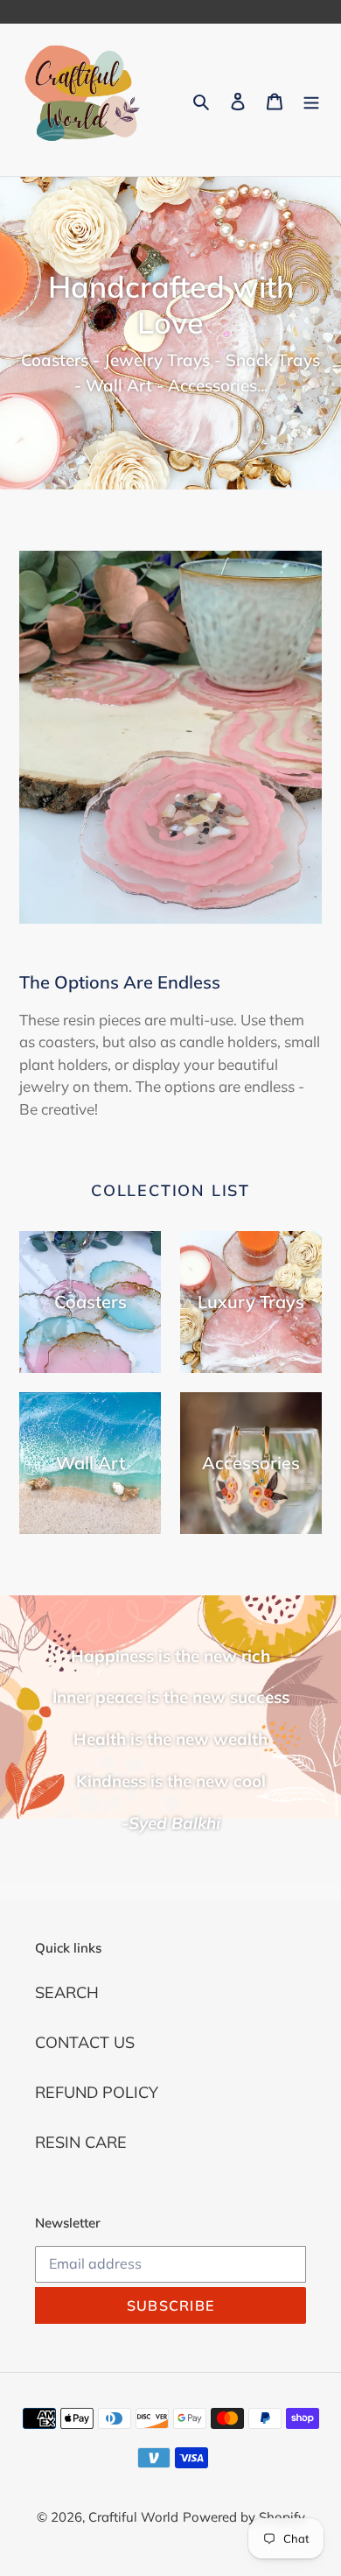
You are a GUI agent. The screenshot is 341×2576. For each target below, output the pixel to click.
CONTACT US (85, 2042)
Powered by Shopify (244, 2517)
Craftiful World (133, 2517)
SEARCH (67, 1992)
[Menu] (311, 100)
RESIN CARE (81, 2142)
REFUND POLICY (97, 2092)
